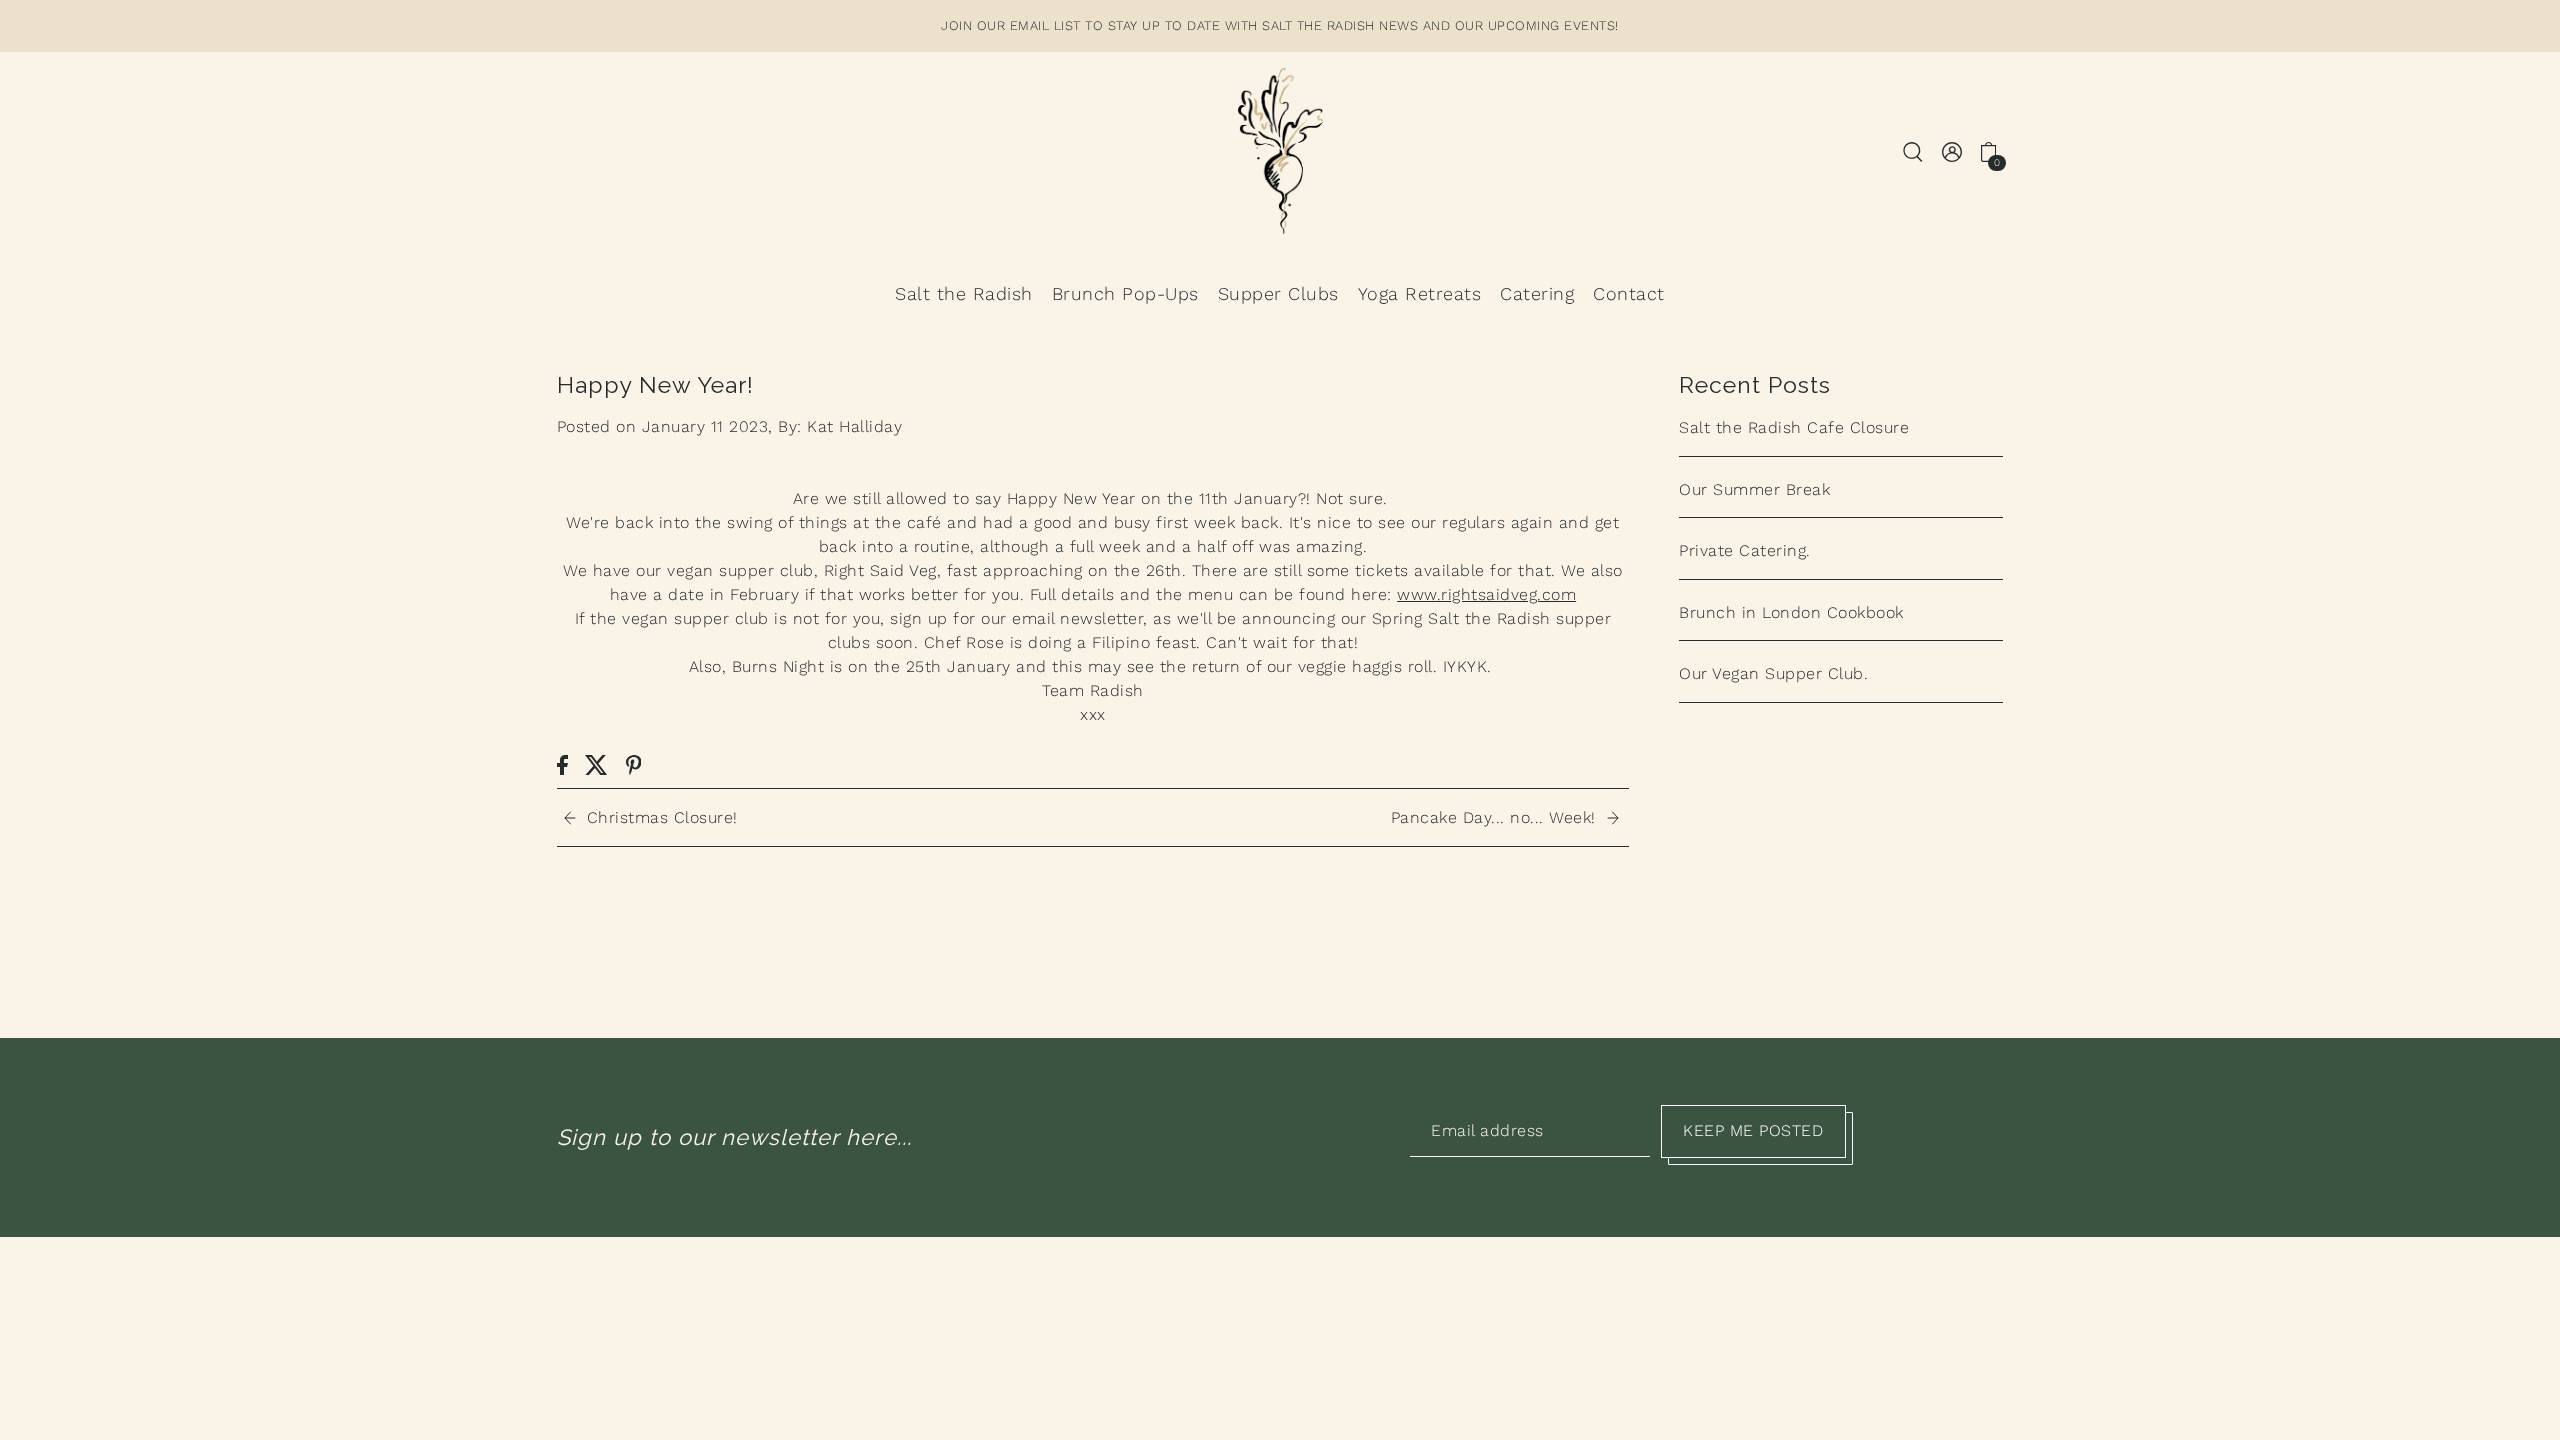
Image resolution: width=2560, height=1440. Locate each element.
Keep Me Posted (1753, 1130)
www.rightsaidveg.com (1486, 594)
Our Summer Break (1754, 489)
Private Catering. (1745, 550)
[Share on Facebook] (562, 764)
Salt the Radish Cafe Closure (1794, 427)
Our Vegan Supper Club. (1773, 673)
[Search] (1914, 150)
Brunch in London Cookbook (1791, 612)
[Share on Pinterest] (634, 764)
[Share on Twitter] (596, 764)
